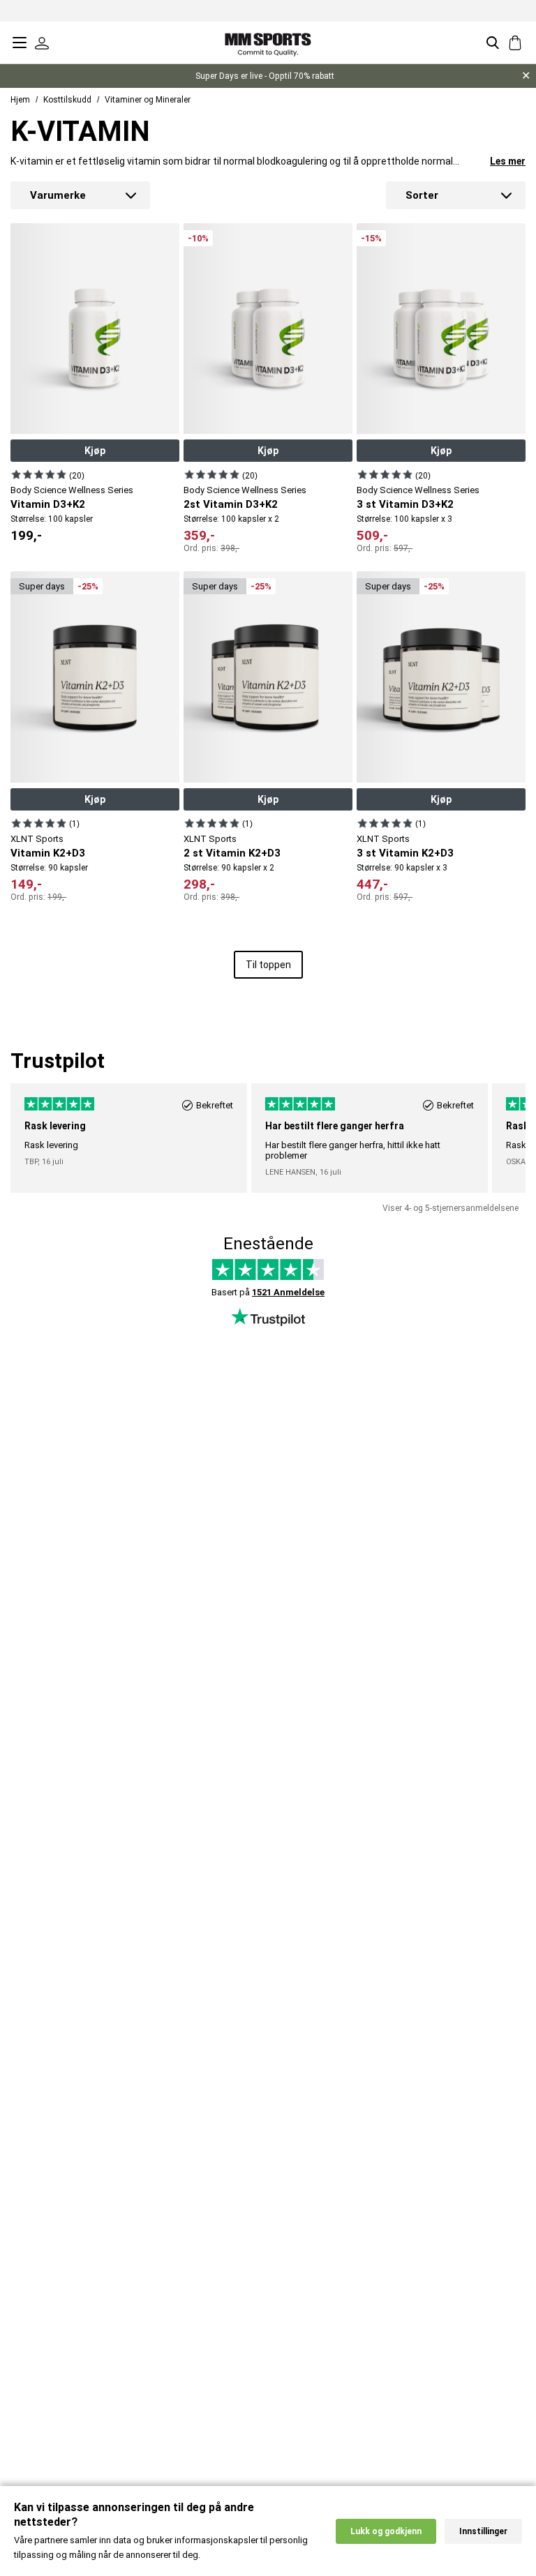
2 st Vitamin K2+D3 (232, 853)
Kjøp (95, 451)
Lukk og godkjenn (386, 2531)
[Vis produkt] (39, 474)
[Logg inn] (42, 43)
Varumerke (58, 195)
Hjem (20, 100)
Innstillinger (483, 2531)
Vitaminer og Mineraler (148, 100)
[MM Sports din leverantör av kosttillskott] (268, 42)
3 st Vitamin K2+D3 (405, 853)
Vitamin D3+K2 (48, 504)
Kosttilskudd (67, 100)
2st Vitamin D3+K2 (231, 504)
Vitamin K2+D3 (48, 853)
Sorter (422, 195)
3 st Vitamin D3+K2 (405, 504)
